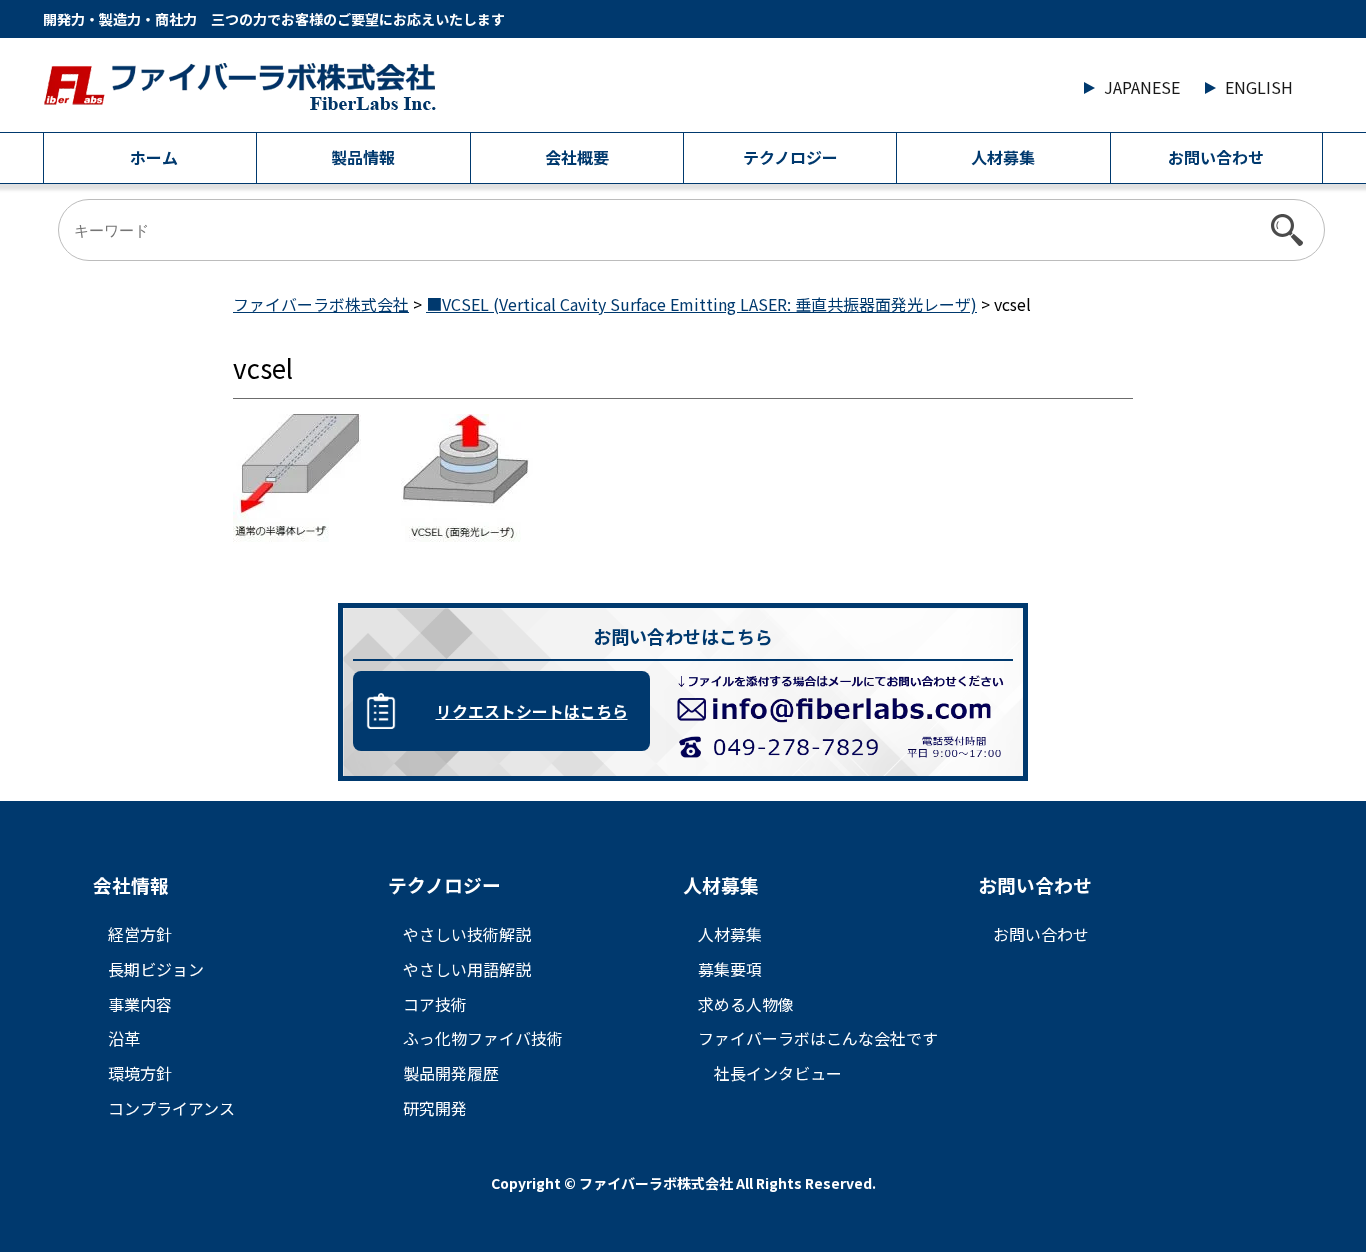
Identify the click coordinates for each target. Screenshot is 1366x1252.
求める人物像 (746, 1004)
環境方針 (140, 1073)
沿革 (124, 1038)
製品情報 (363, 157)
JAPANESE (1142, 87)
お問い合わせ (1216, 157)
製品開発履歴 (451, 1073)
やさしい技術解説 (467, 934)
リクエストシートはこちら (532, 711)
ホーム (154, 157)
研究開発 (435, 1108)
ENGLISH (1259, 87)
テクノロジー (790, 157)
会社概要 (577, 157)
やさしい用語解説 (467, 969)
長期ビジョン (156, 969)
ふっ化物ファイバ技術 (483, 1038)
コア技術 (435, 1004)
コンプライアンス (171, 1108)
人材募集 (1003, 157)
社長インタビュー (778, 1073)
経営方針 (140, 934)
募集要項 (730, 969)
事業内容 (140, 1004)
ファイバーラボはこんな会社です (818, 1038)
